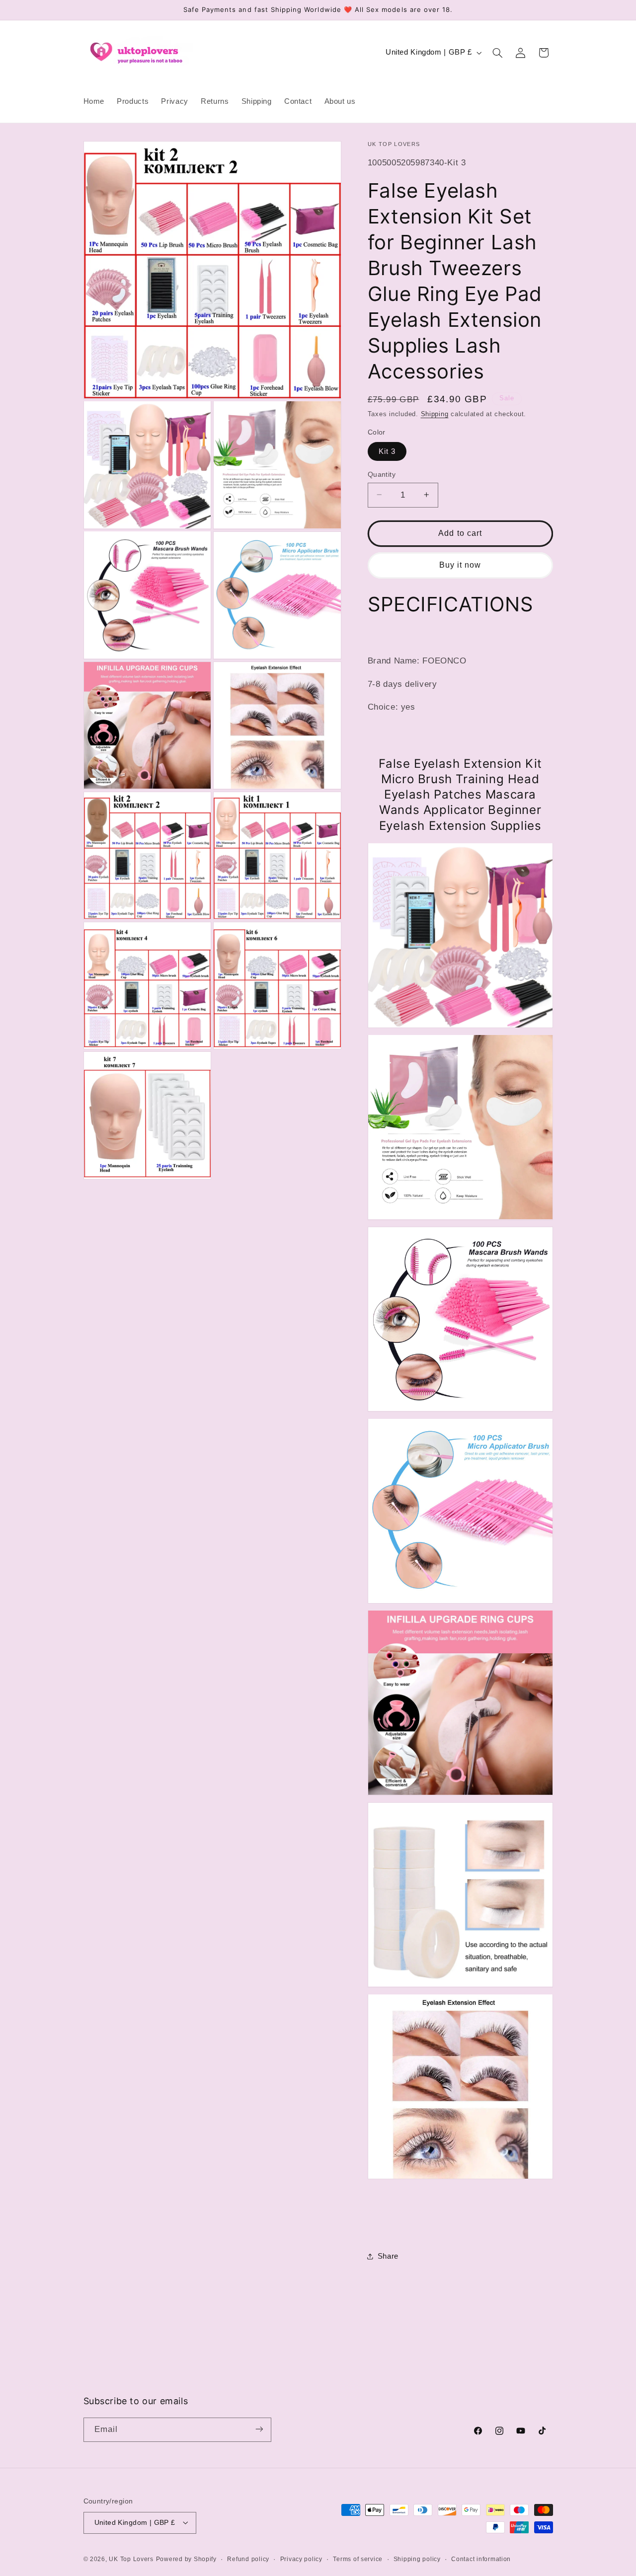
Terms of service (358, 2559)
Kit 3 (387, 451)
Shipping (435, 414)
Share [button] (388, 2256)
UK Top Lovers (131, 2559)
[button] (497, 53)
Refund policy (248, 2559)
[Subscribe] (259, 2429)
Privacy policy (301, 2559)
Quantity (382, 474)
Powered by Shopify (186, 2559)
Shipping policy (417, 2559)
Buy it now (460, 564)
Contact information (481, 2559)
